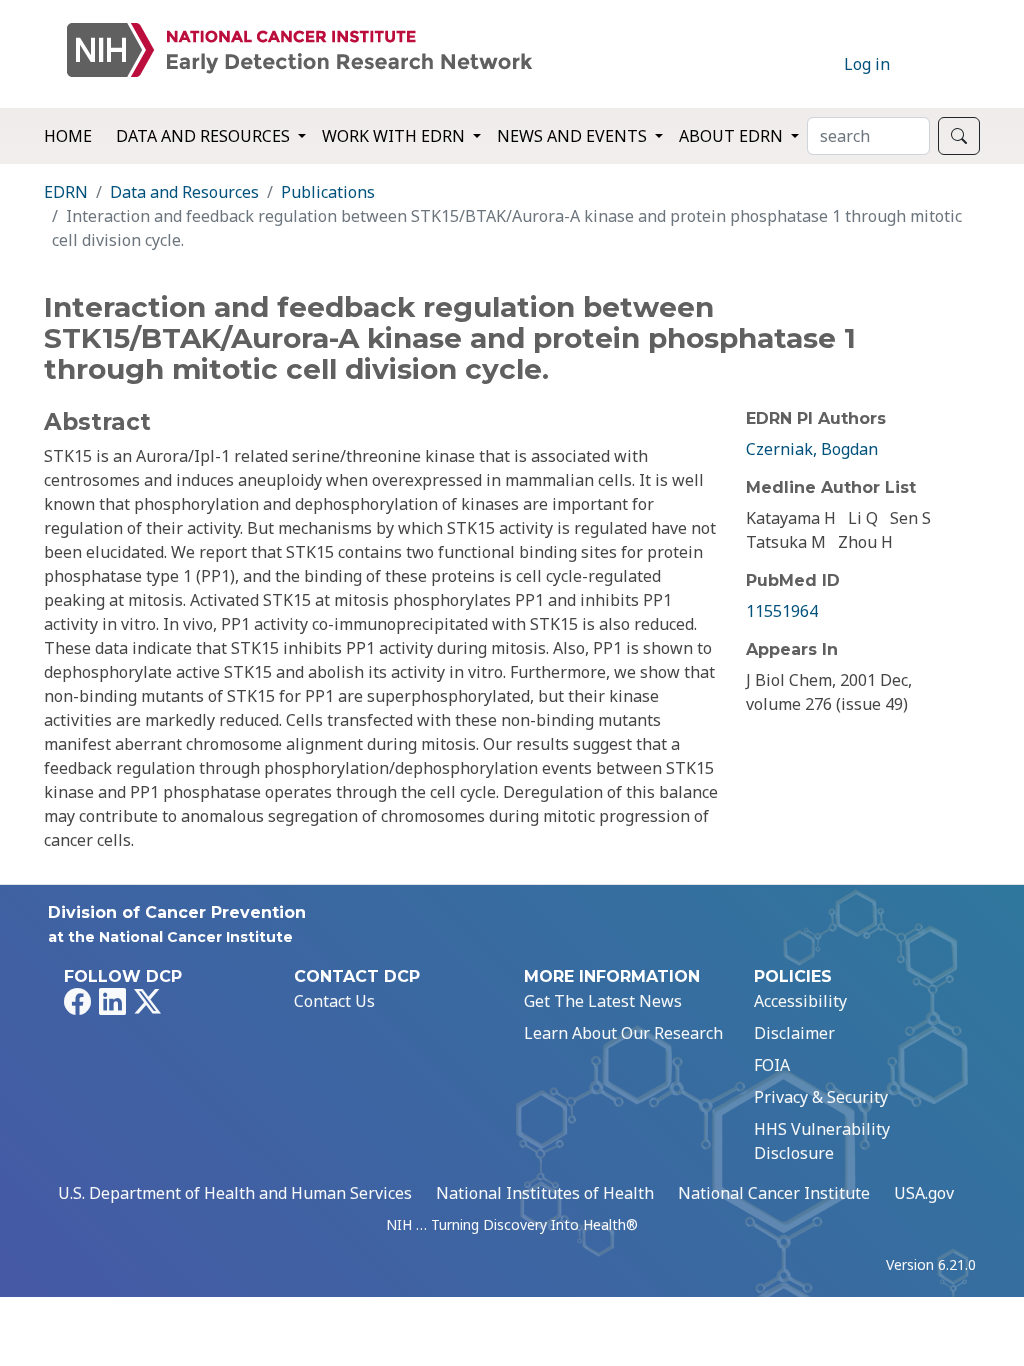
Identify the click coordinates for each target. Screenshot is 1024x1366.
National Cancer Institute (774, 1193)
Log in (867, 64)
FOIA (772, 1065)
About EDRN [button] (733, 136)
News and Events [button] (574, 136)
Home (68, 136)
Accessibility (800, 1001)
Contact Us (334, 1001)
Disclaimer (794, 1033)
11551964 (782, 611)
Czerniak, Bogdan (812, 449)
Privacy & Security (821, 1097)
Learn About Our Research (623, 1033)
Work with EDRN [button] (395, 136)
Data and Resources (184, 192)
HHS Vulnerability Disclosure (822, 1141)
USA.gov (924, 1193)
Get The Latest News (603, 1001)
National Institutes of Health (545, 1193)
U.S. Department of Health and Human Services (235, 1193)
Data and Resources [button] (205, 136)
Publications (328, 192)
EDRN (66, 192)
